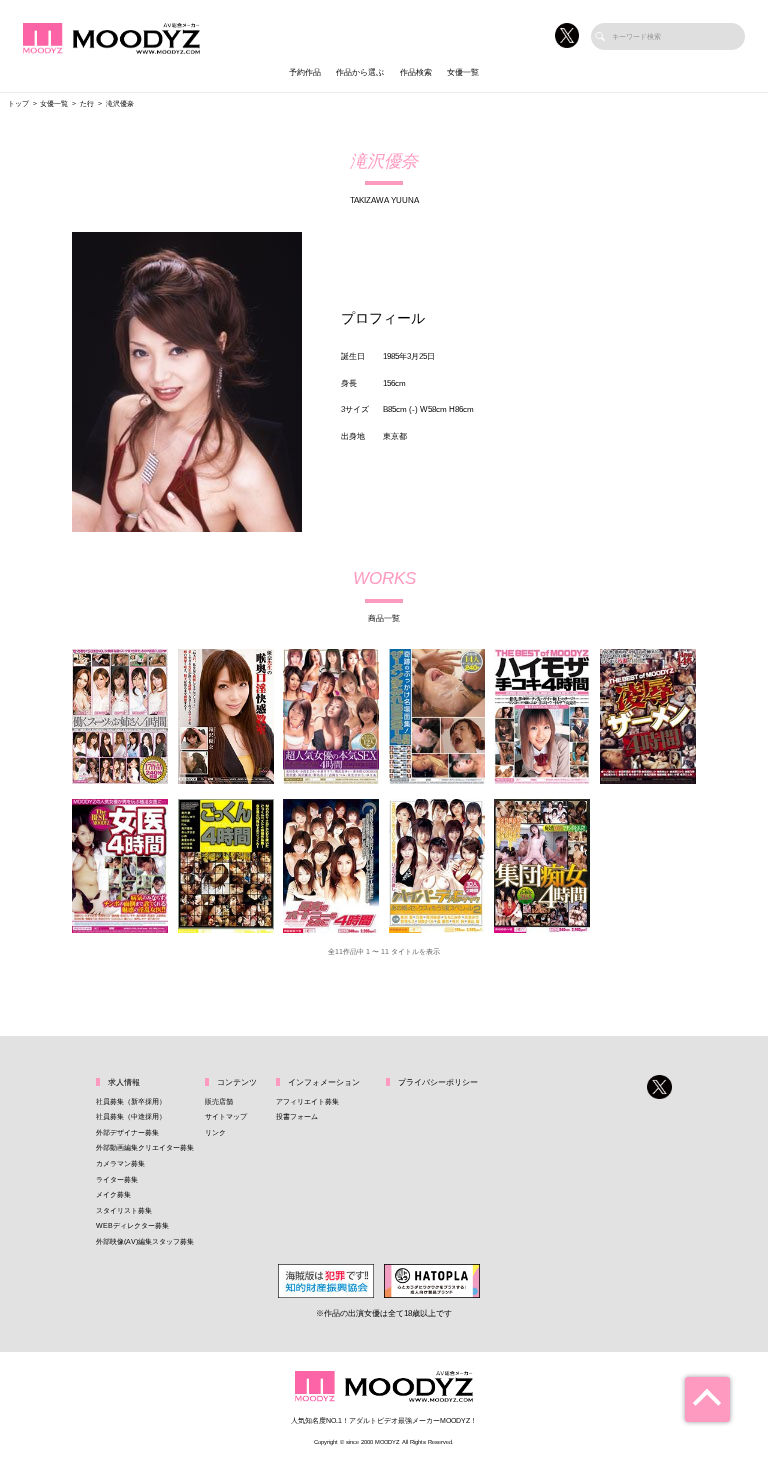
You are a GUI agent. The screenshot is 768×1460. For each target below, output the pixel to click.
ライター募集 (117, 1179)
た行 (87, 103)
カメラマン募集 (120, 1163)
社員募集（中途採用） (131, 1116)
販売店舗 (219, 1101)
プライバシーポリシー (438, 1082)
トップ (18, 103)
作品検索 (416, 72)
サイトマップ (226, 1116)
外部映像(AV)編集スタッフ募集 (145, 1241)
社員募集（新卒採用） (131, 1101)
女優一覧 (463, 72)
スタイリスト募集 (124, 1210)
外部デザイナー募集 (127, 1132)
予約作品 (305, 72)
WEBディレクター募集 (132, 1225)
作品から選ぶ (360, 72)
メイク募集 (113, 1194)
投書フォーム (297, 1116)
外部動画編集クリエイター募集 (145, 1147)
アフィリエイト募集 (307, 1101)
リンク (215, 1132)
